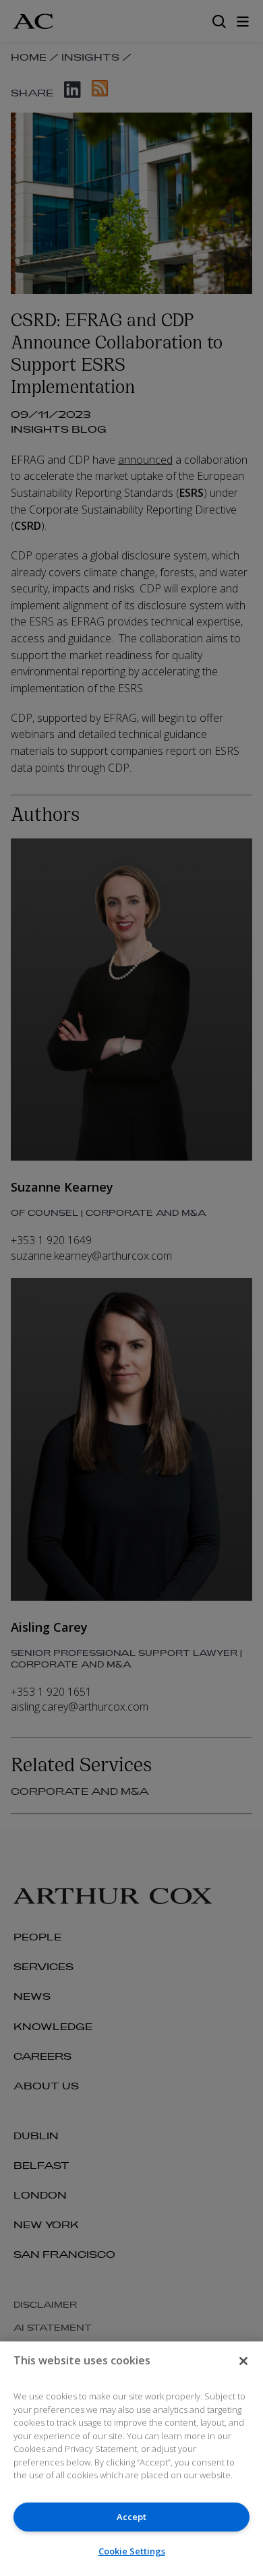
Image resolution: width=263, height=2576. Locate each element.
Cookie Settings (132, 2551)
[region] (131, 2459)
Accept (131, 2517)
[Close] (243, 2361)
